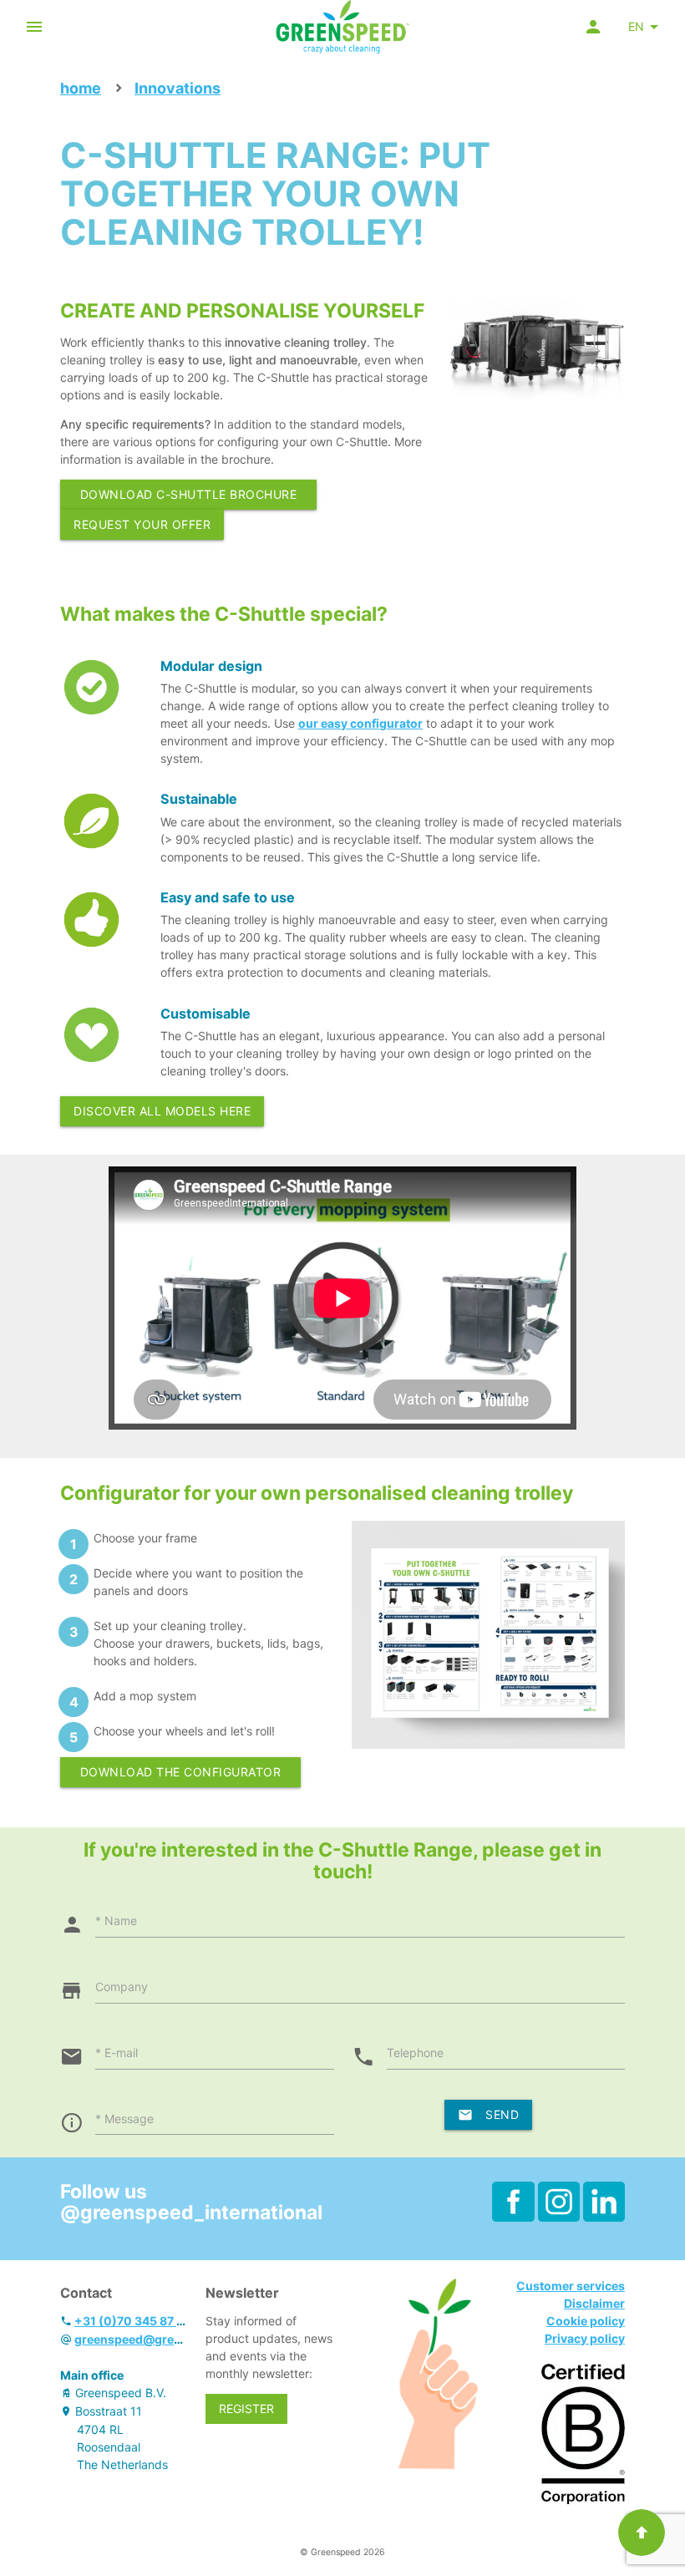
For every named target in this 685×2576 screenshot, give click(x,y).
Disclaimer (594, 2303)
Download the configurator (181, 1772)
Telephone (415, 2053)
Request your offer (142, 524)
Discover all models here (162, 1111)
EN (636, 26)
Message (129, 2119)
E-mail (121, 2053)
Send (502, 2114)
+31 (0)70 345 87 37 (132, 2321)
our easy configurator (360, 723)
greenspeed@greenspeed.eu (157, 2339)
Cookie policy (586, 2321)
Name (121, 1921)
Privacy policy (585, 2338)
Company (122, 1987)
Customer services (571, 2286)
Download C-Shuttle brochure (189, 494)
